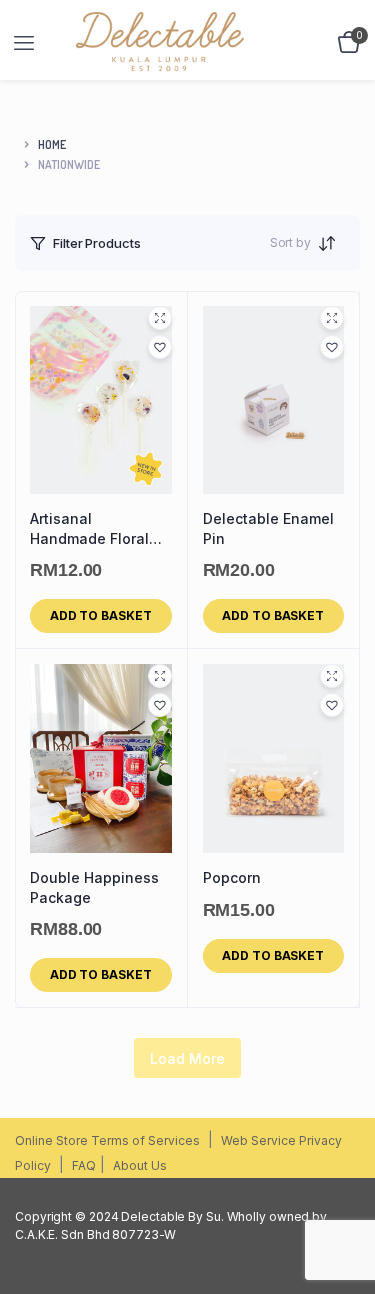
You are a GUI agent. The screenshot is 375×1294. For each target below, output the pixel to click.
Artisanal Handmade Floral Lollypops (89, 529)
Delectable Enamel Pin (268, 528)
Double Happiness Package (94, 887)
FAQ (84, 1165)
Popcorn (232, 877)
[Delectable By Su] (196, 43)
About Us (140, 1165)
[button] (160, 347)
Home (52, 144)
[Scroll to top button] (343, 1214)
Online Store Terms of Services (107, 1140)
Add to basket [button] (101, 615)
